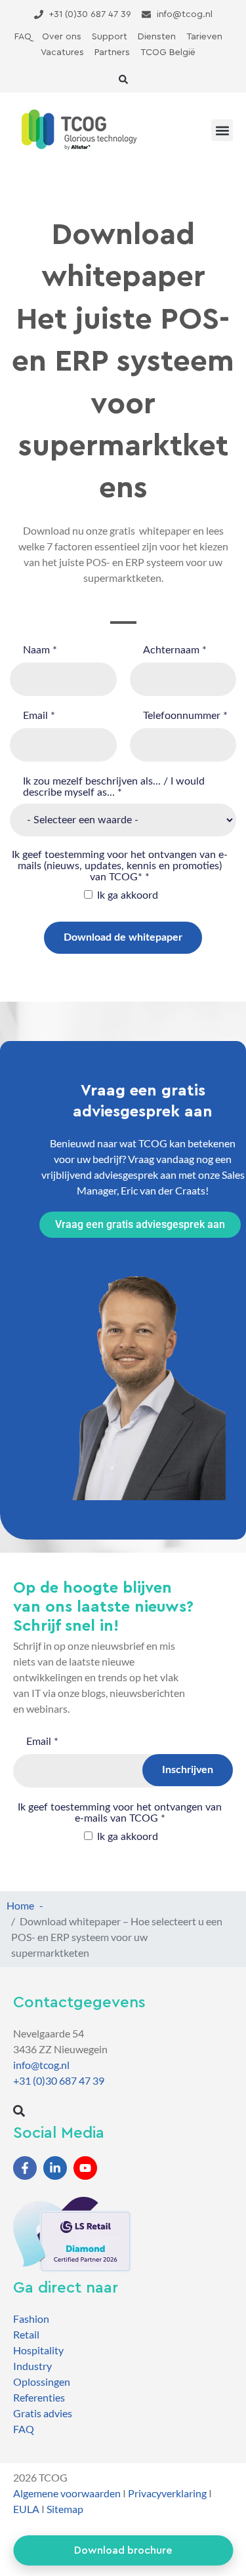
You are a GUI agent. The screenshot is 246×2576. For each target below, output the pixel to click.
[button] (123, 79)
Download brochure (123, 2550)
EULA (26, 2509)
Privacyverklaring (167, 2493)
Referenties (39, 2397)
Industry (32, 2366)
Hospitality (38, 2350)
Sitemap (65, 2509)
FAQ (24, 2429)
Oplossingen (42, 2382)
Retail (26, 2334)
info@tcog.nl (41, 2065)
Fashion (31, 2319)
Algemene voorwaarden (67, 2493)
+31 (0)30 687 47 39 (59, 2080)
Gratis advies (43, 2413)
